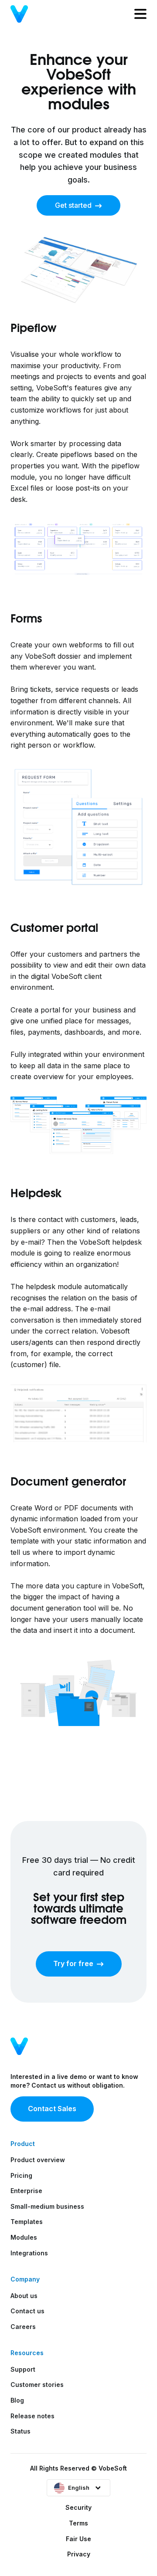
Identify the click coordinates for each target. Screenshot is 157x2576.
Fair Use (78, 2539)
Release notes (32, 2416)
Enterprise (26, 2191)
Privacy (79, 2554)
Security (78, 2507)
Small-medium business (47, 2206)
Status (20, 2431)
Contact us (27, 2311)
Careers (23, 2327)
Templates (27, 2222)
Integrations (29, 2253)
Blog (17, 2400)
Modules (24, 2237)
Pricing (21, 2175)
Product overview (38, 2160)
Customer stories (37, 2385)
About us (24, 2296)
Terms (78, 2523)
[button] (78, 2488)
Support (23, 2369)
